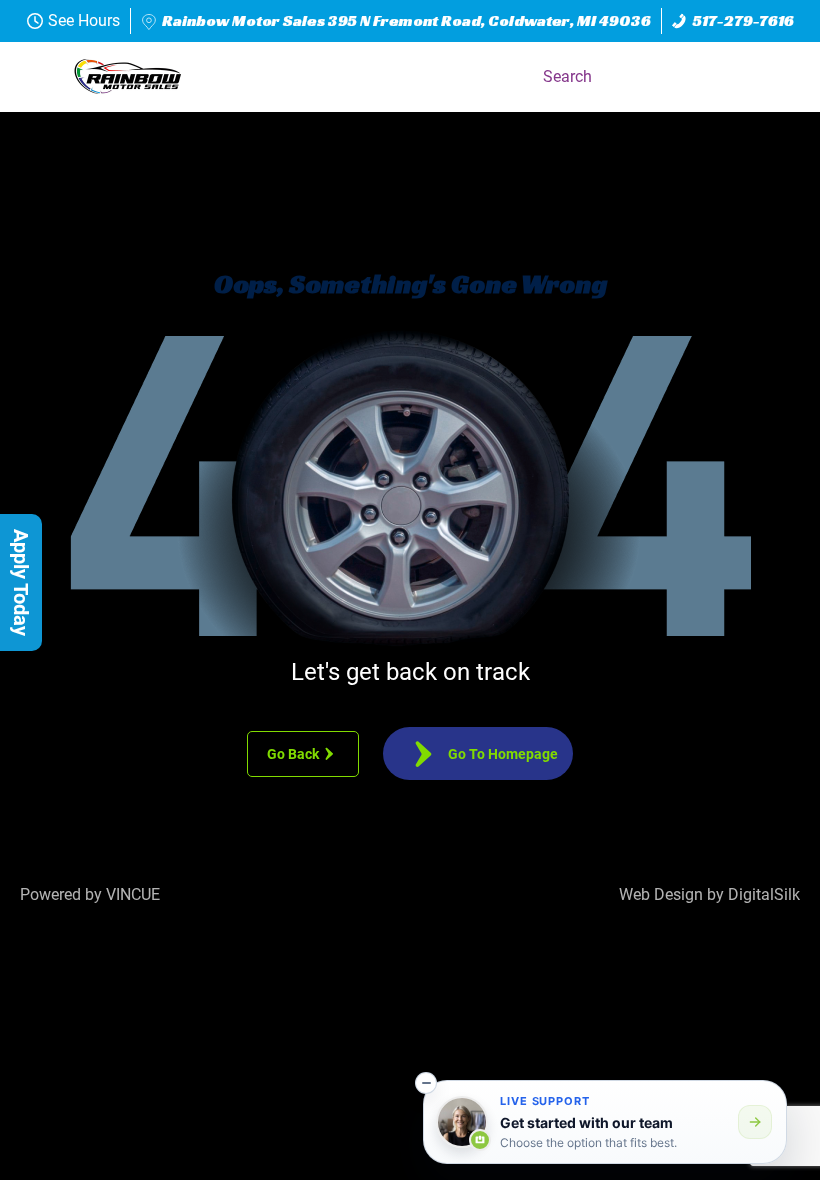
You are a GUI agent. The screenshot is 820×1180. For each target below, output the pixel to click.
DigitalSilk (764, 894)
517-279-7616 (743, 20)
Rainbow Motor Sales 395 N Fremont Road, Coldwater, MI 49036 (406, 20)
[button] (774, 77)
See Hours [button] (84, 20)
